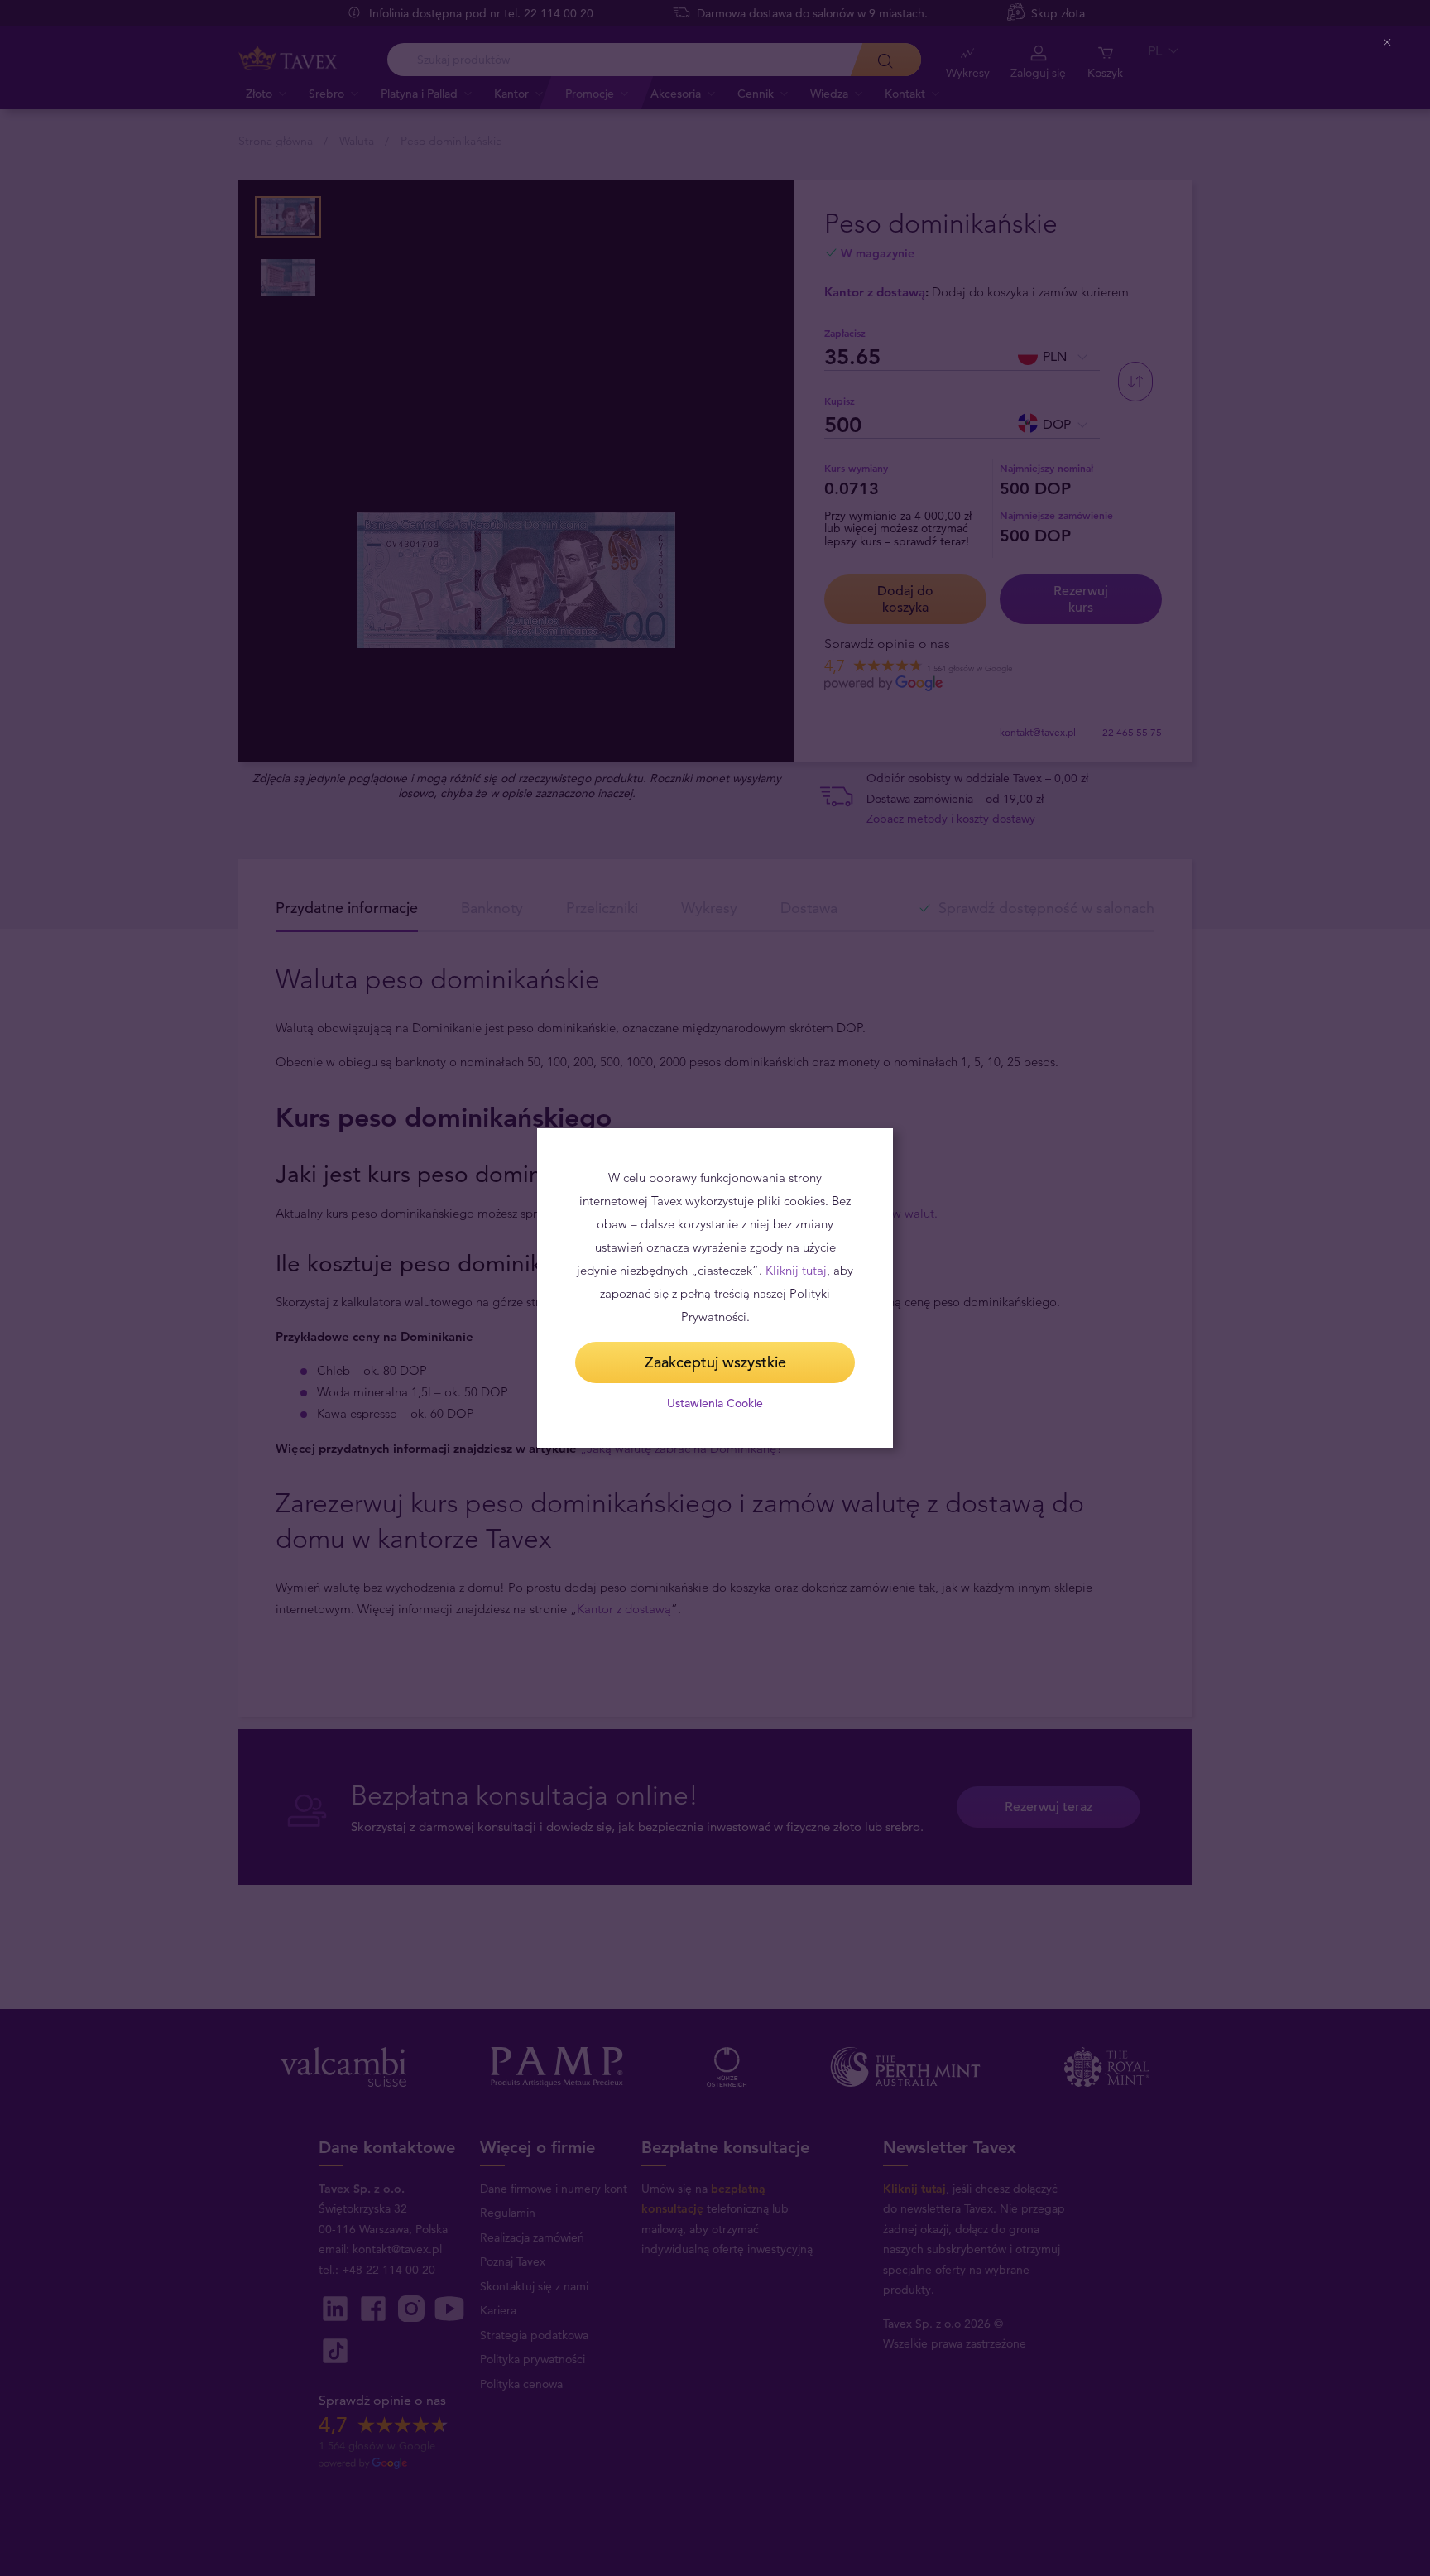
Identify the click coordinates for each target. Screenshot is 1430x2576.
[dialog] (715, 1288)
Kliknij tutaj (796, 1270)
